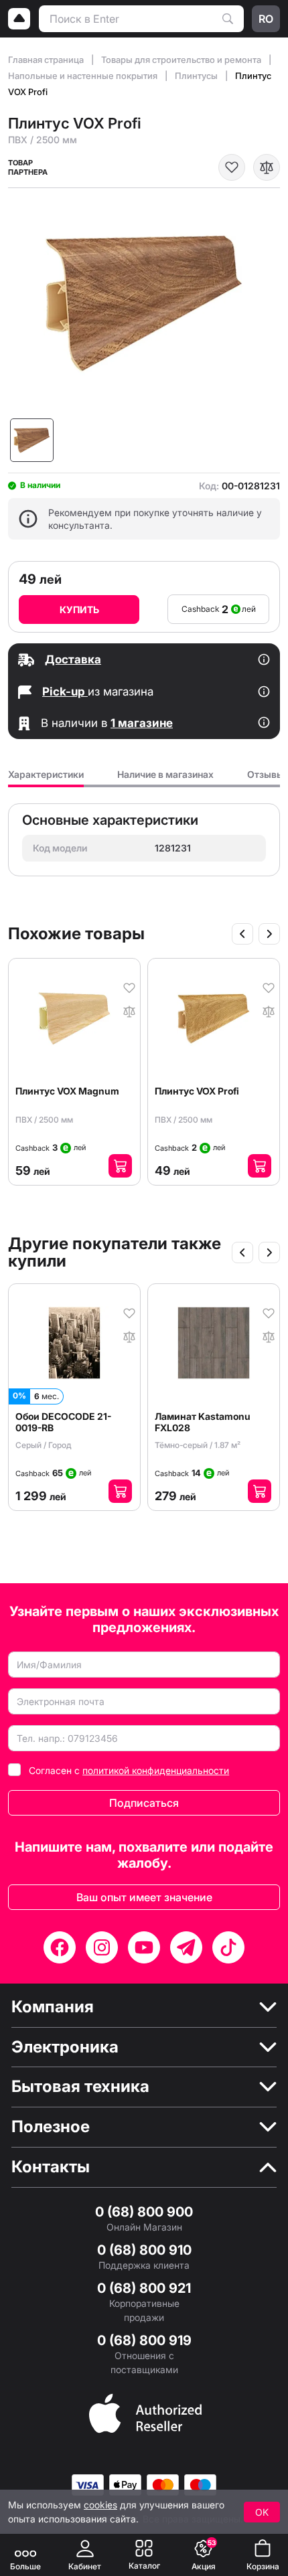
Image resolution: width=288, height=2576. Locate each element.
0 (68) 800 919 (144, 2340)
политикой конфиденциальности (156, 1770)
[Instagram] (102, 1947)
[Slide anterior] (242, 934)
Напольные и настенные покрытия (84, 76)
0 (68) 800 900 (144, 2212)
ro (266, 19)
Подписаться (144, 1803)
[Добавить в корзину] (120, 1166)
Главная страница (47, 60)
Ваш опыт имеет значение (144, 1897)
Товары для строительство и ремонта (182, 60)
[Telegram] (186, 1947)
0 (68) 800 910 (144, 2250)
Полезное (51, 2127)
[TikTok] (228, 1947)
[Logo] (19, 19)
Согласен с (129, 1770)
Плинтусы (197, 76)
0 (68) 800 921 (144, 2288)
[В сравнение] (267, 167)
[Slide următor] (269, 934)
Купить (79, 610)
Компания (53, 2007)
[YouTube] (144, 1947)
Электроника (65, 2047)
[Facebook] (60, 1947)
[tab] (46, 778)
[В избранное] (232, 167)
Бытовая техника (80, 2087)
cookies (100, 2505)
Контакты (51, 2167)
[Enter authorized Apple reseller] (145, 2412)
